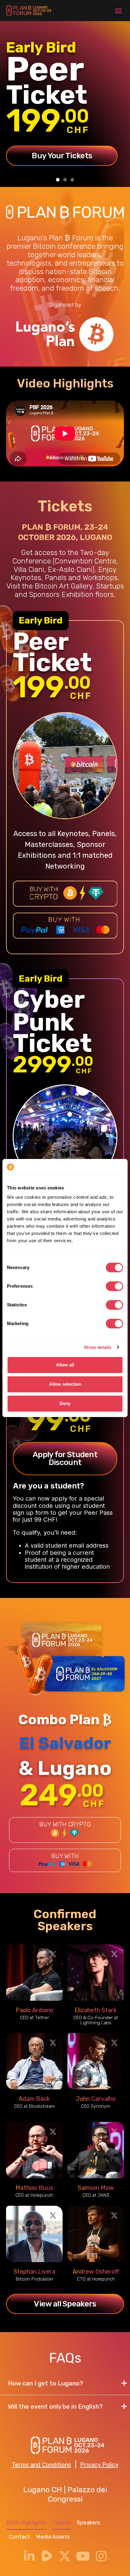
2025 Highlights (26, 2523)
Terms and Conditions (41, 2465)
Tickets (61, 2523)
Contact (19, 2537)
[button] (119, 11)
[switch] (114, 1286)
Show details (97, 1347)
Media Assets (53, 2537)
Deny (65, 1403)
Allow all (65, 1365)
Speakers (88, 2523)
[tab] (65, 2383)
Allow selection (65, 1384)
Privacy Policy (99, 2465)
